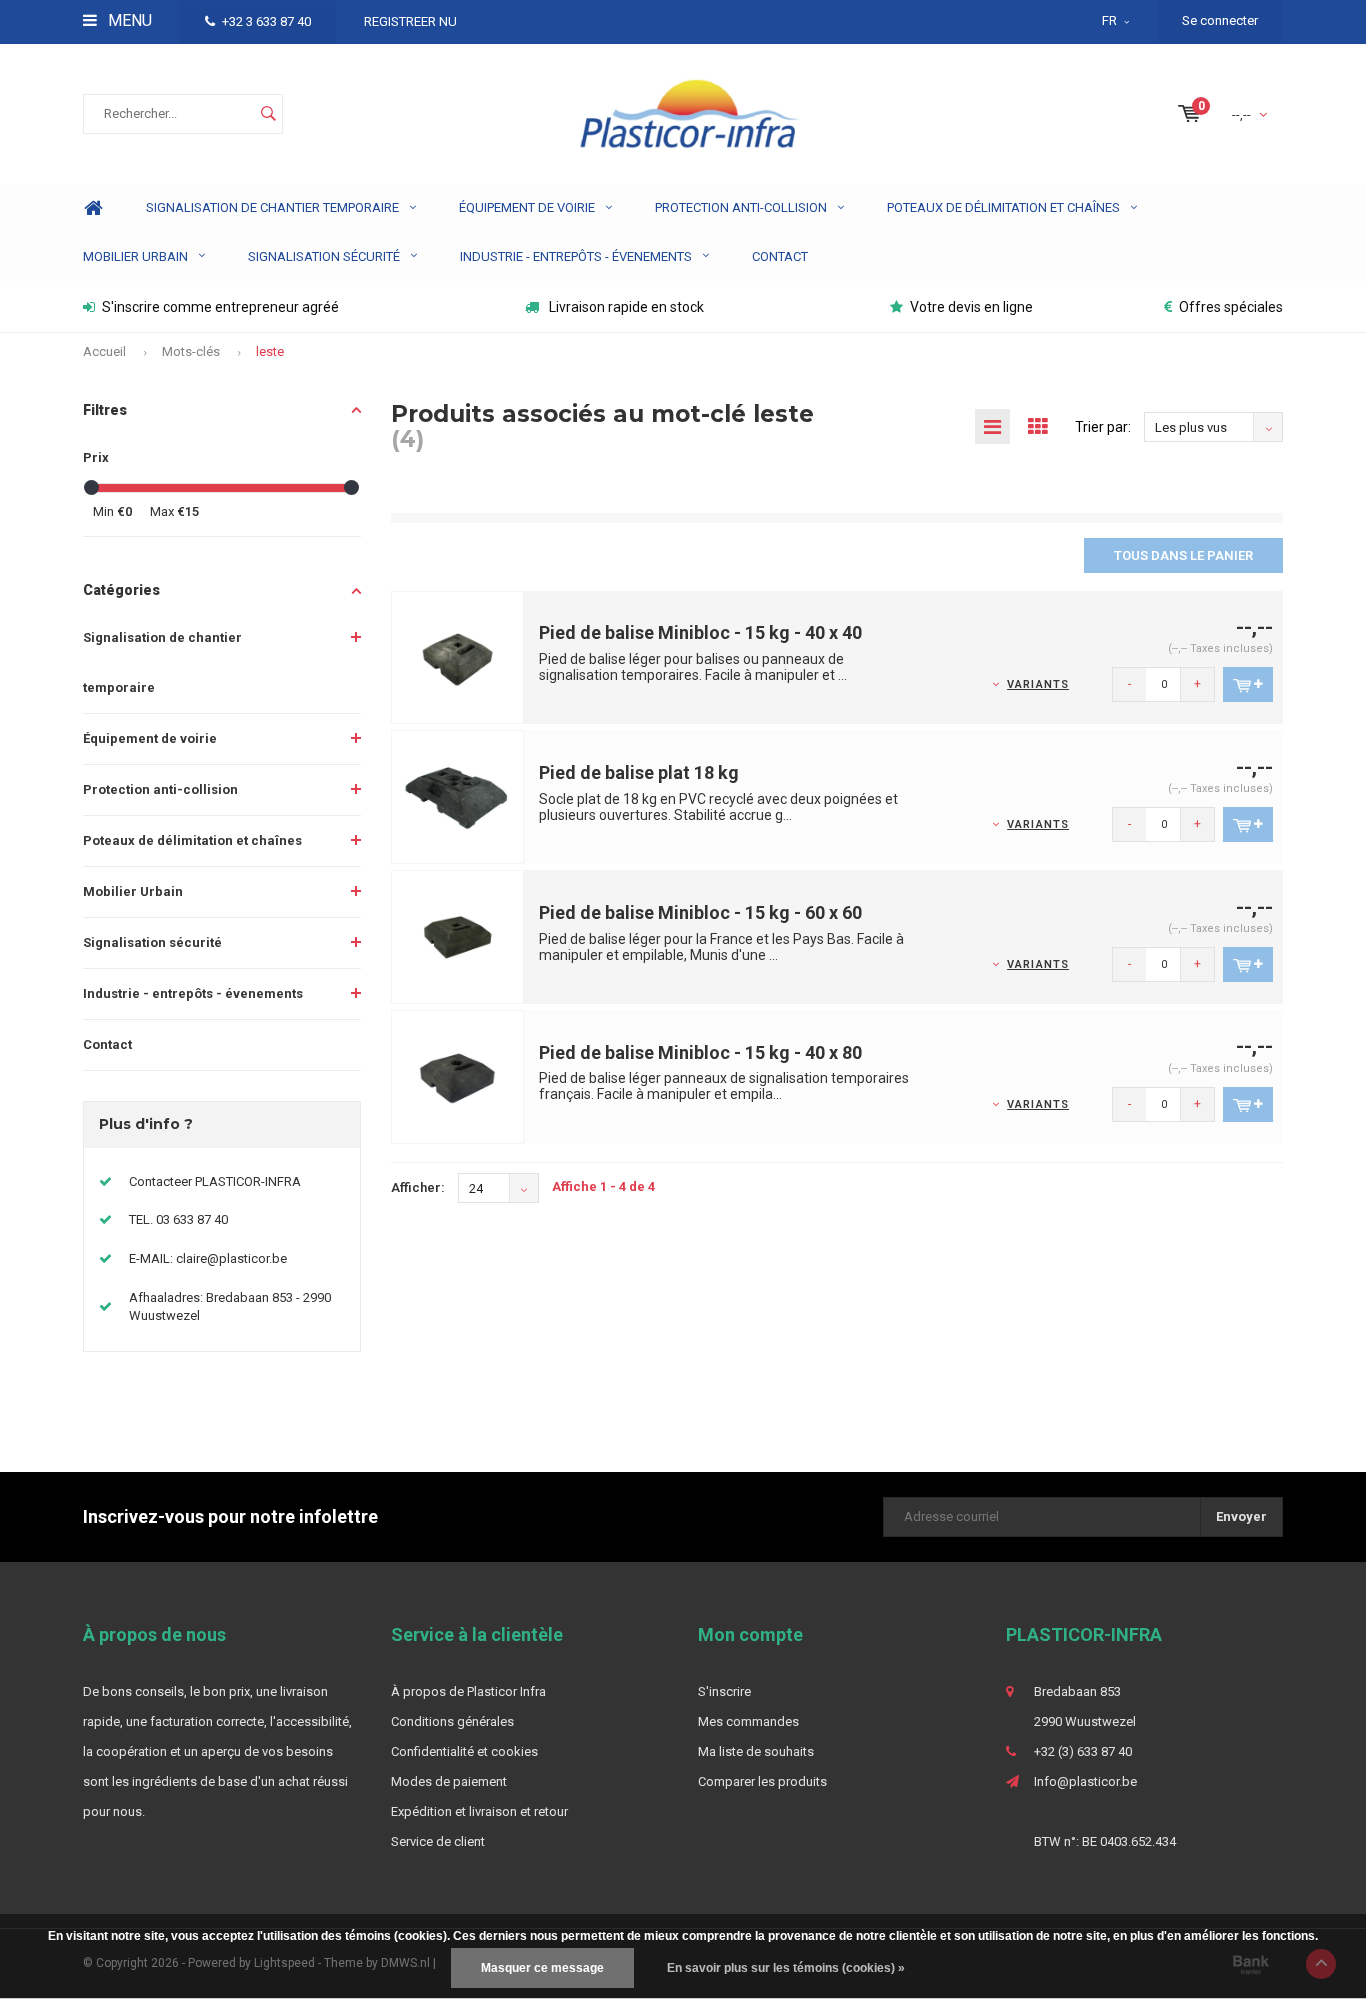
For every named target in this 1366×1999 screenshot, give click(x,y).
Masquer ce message (542, 1968)
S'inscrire (724, 1691)
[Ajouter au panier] (1248, 684)
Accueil (104, 351)
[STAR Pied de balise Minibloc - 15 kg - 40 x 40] (458, 656)
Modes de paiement (449, 1781)
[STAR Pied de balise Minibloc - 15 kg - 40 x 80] (458, 1076)
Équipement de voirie (527, 207)
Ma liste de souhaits (756, 1751)
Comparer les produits (762, 1781)
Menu (128, 20)
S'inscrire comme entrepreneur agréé (220, 307)
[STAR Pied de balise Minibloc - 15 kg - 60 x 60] (458, 936)
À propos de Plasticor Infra (468, 1691)
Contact (780, 256)
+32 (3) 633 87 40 (1083, 1751)
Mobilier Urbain (135, 256)
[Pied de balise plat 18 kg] (458, 796)
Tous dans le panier (1183, 555)
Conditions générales (452, 1721)
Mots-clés (191, 351)
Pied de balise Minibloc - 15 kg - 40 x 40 (700, 632)
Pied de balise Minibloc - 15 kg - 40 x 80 (700, 1052)
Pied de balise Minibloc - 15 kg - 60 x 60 (700, 912)
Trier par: (1103, 427)
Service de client (438, 1841)
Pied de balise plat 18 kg (639, 772)
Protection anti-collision (741, 207)
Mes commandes (748, 1721)
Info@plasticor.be (1085, 1781)
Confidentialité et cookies (464, 1751)
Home (93, 208)
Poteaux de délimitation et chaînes (1003, 207)
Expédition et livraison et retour (479, 1811)
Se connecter (1220, 20)
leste (270, 351)
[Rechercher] (268, 114)
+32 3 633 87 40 (266, 21)
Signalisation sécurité (324, 256)
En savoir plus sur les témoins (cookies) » (786, 1968)
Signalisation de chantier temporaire (272, 207)
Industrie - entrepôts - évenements (576, 256)
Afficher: (418, 1187)
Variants (1038, 684)
